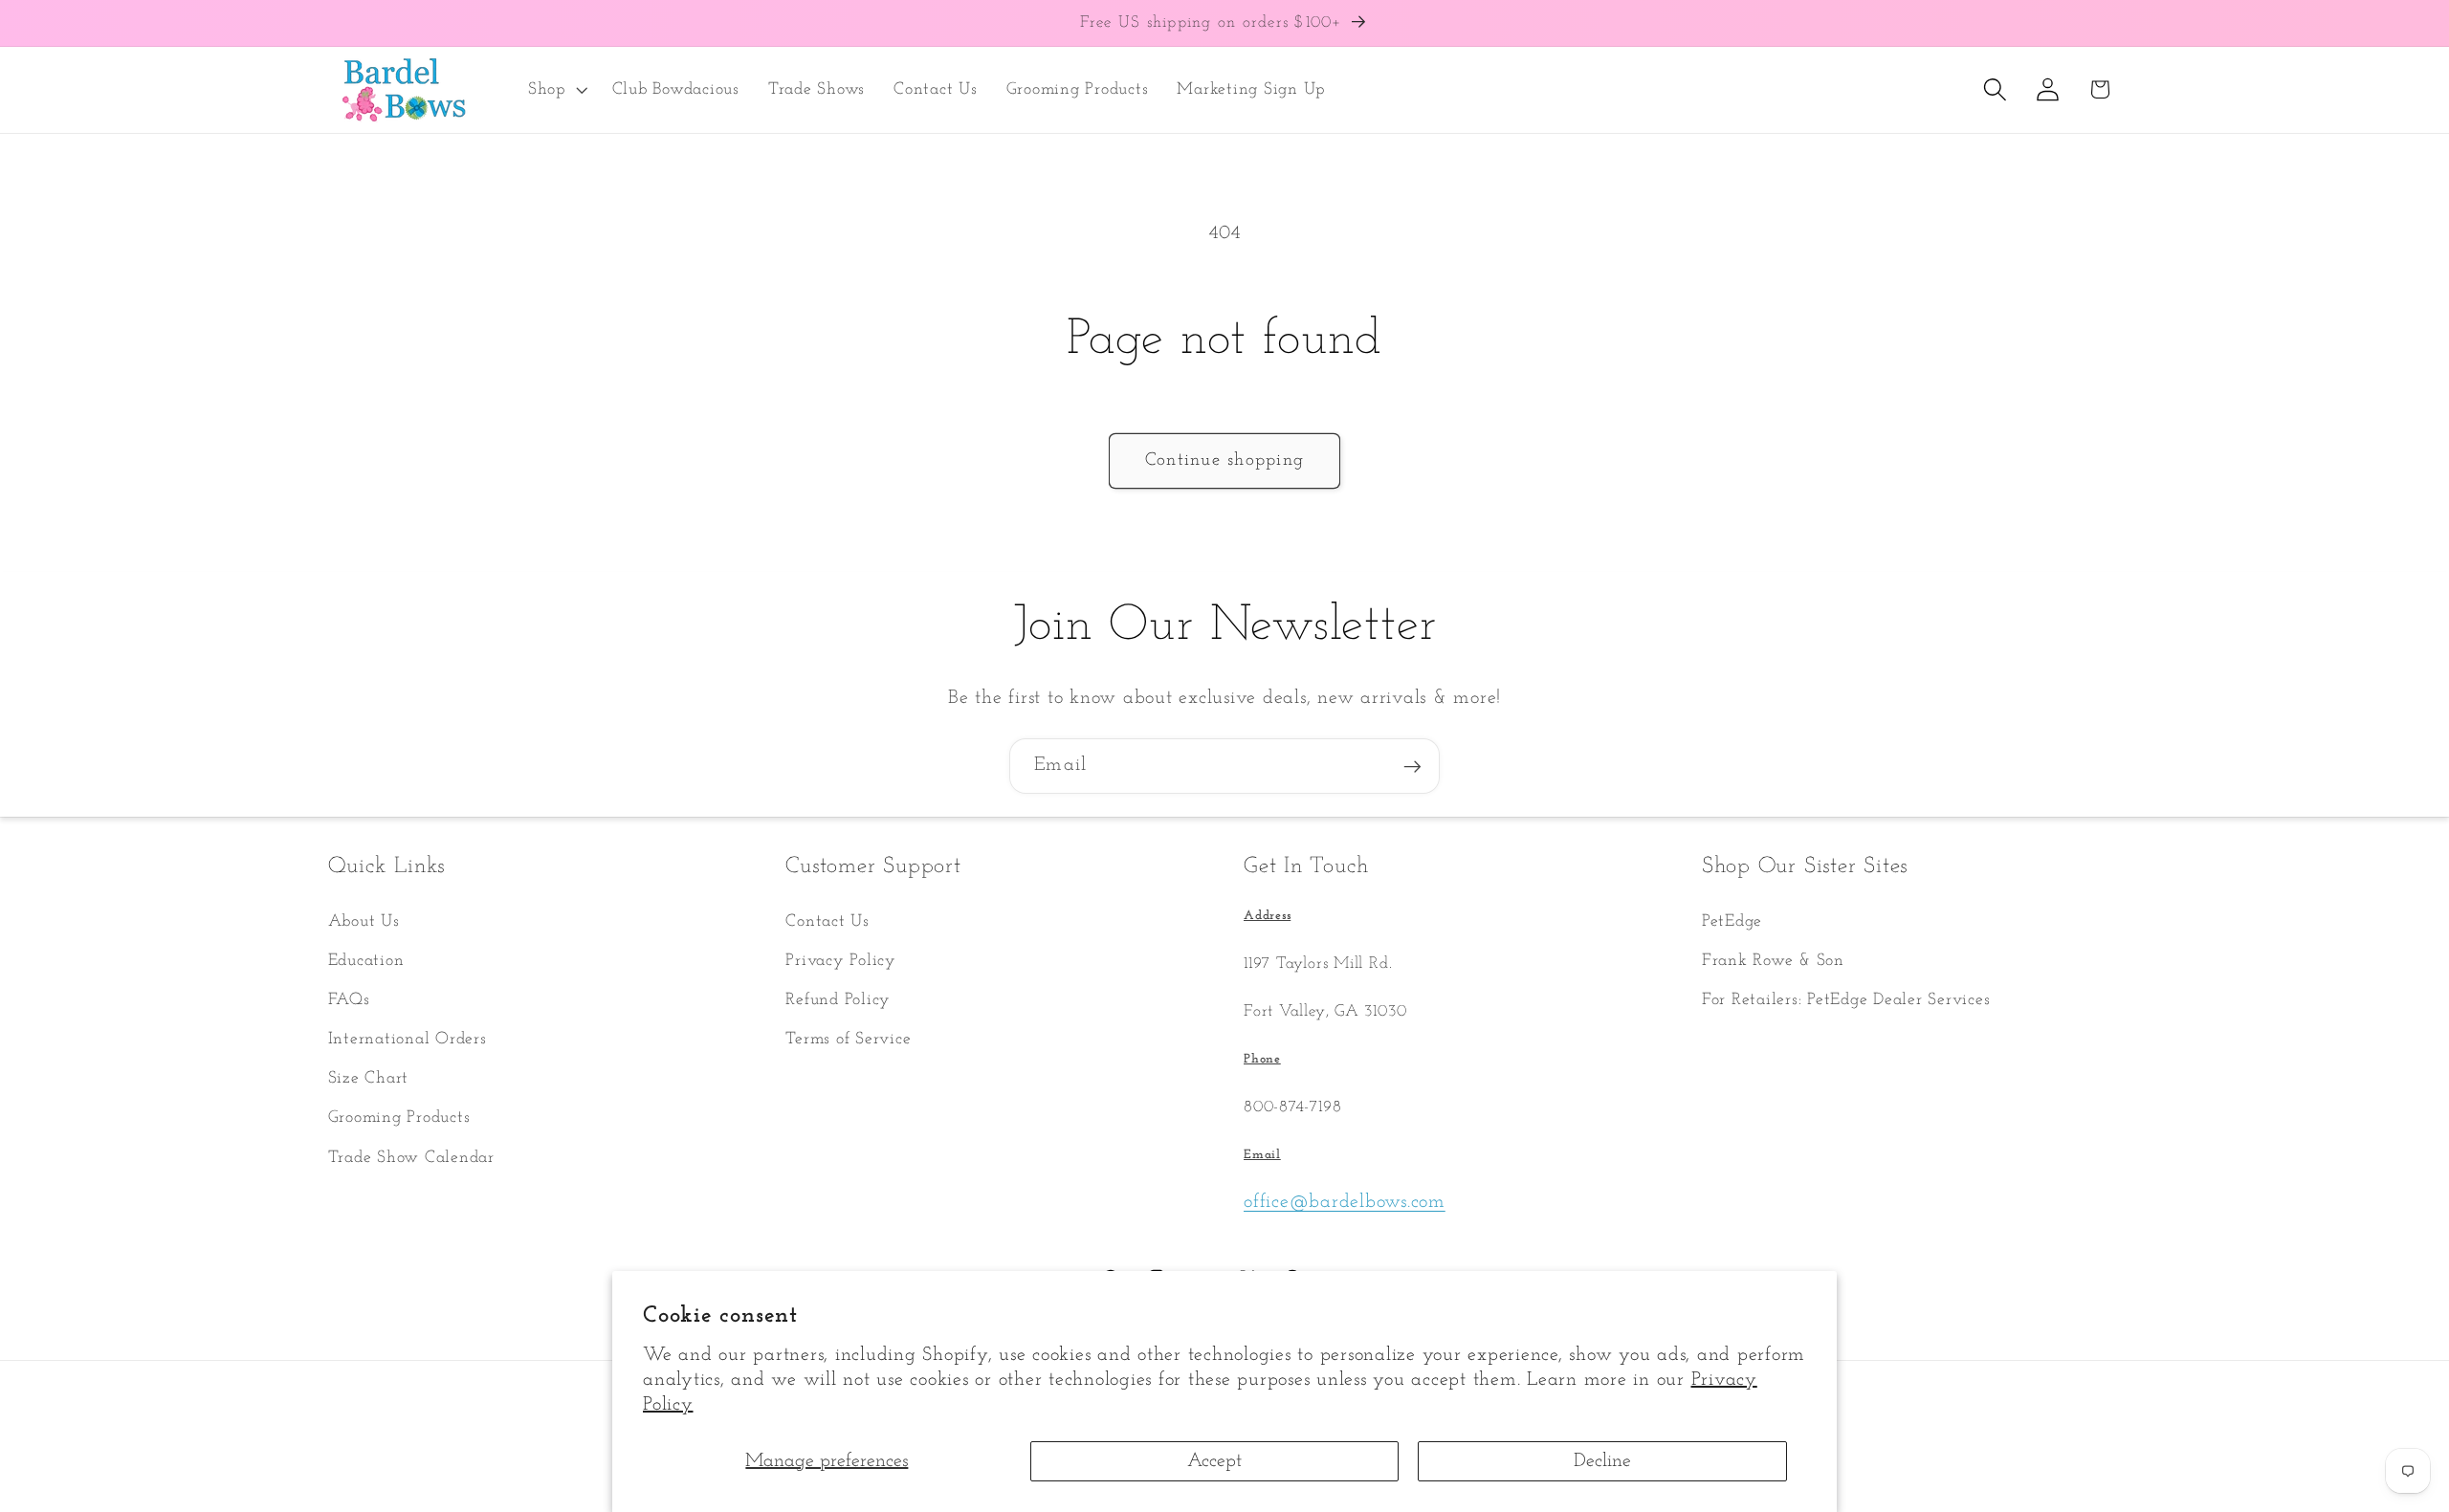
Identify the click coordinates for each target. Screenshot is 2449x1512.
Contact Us (827, 921)
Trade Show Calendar (411, 1158)
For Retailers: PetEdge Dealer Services (1846, 1000)
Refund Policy (838, 1000)
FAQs (349, 1000)
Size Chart (369, 1078)
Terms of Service (848, 1039)
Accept (1214, 1461)
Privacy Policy (841, 961)
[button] (556, 90)
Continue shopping (1224, 460)
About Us (364, 921)
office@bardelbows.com (1345, 1202)
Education (366, 961)
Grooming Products (399, 1118)
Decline (1602, 1461)
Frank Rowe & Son (1773, 961)
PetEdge (1732, 921)
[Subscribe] (1412, 766)
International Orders (408, 1039)
